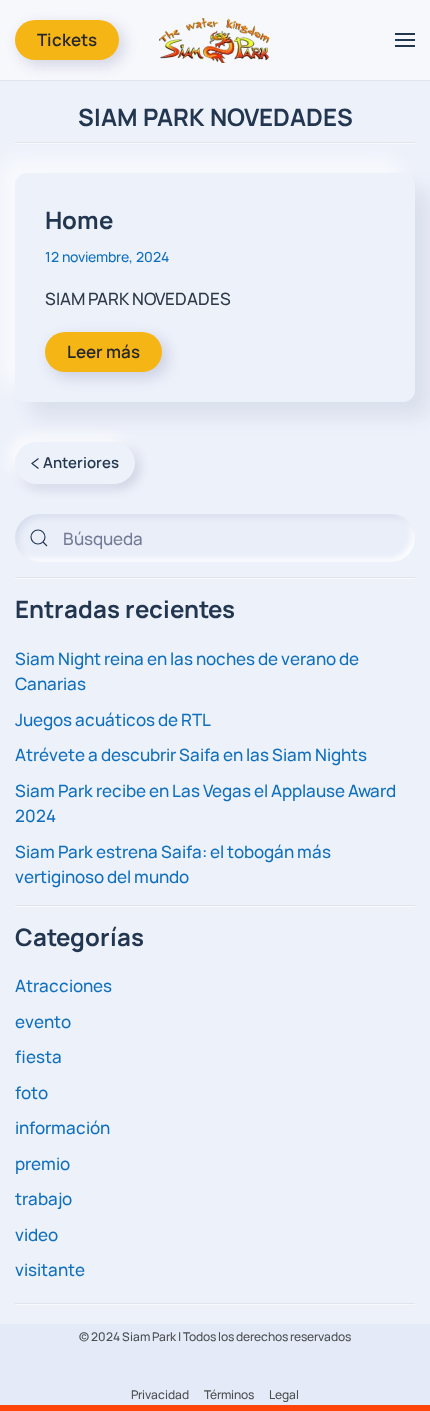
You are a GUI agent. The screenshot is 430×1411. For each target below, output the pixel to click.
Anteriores (81, 462)
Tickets (67, 39)
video (36, 1234)
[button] (405, 40)
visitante (50, 1269)
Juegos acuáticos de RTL (113, 719)
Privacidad (160, 1394)
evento (43, 1021)
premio (42, 1163)
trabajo (43, 1198)
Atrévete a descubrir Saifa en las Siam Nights (191, 754)
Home (79, 219)
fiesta (38, 1056)
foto (31, 1092)
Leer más (103, 351)
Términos (229, 1394)
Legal (284, 1394)
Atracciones (63, 985)
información (62, 1127)
